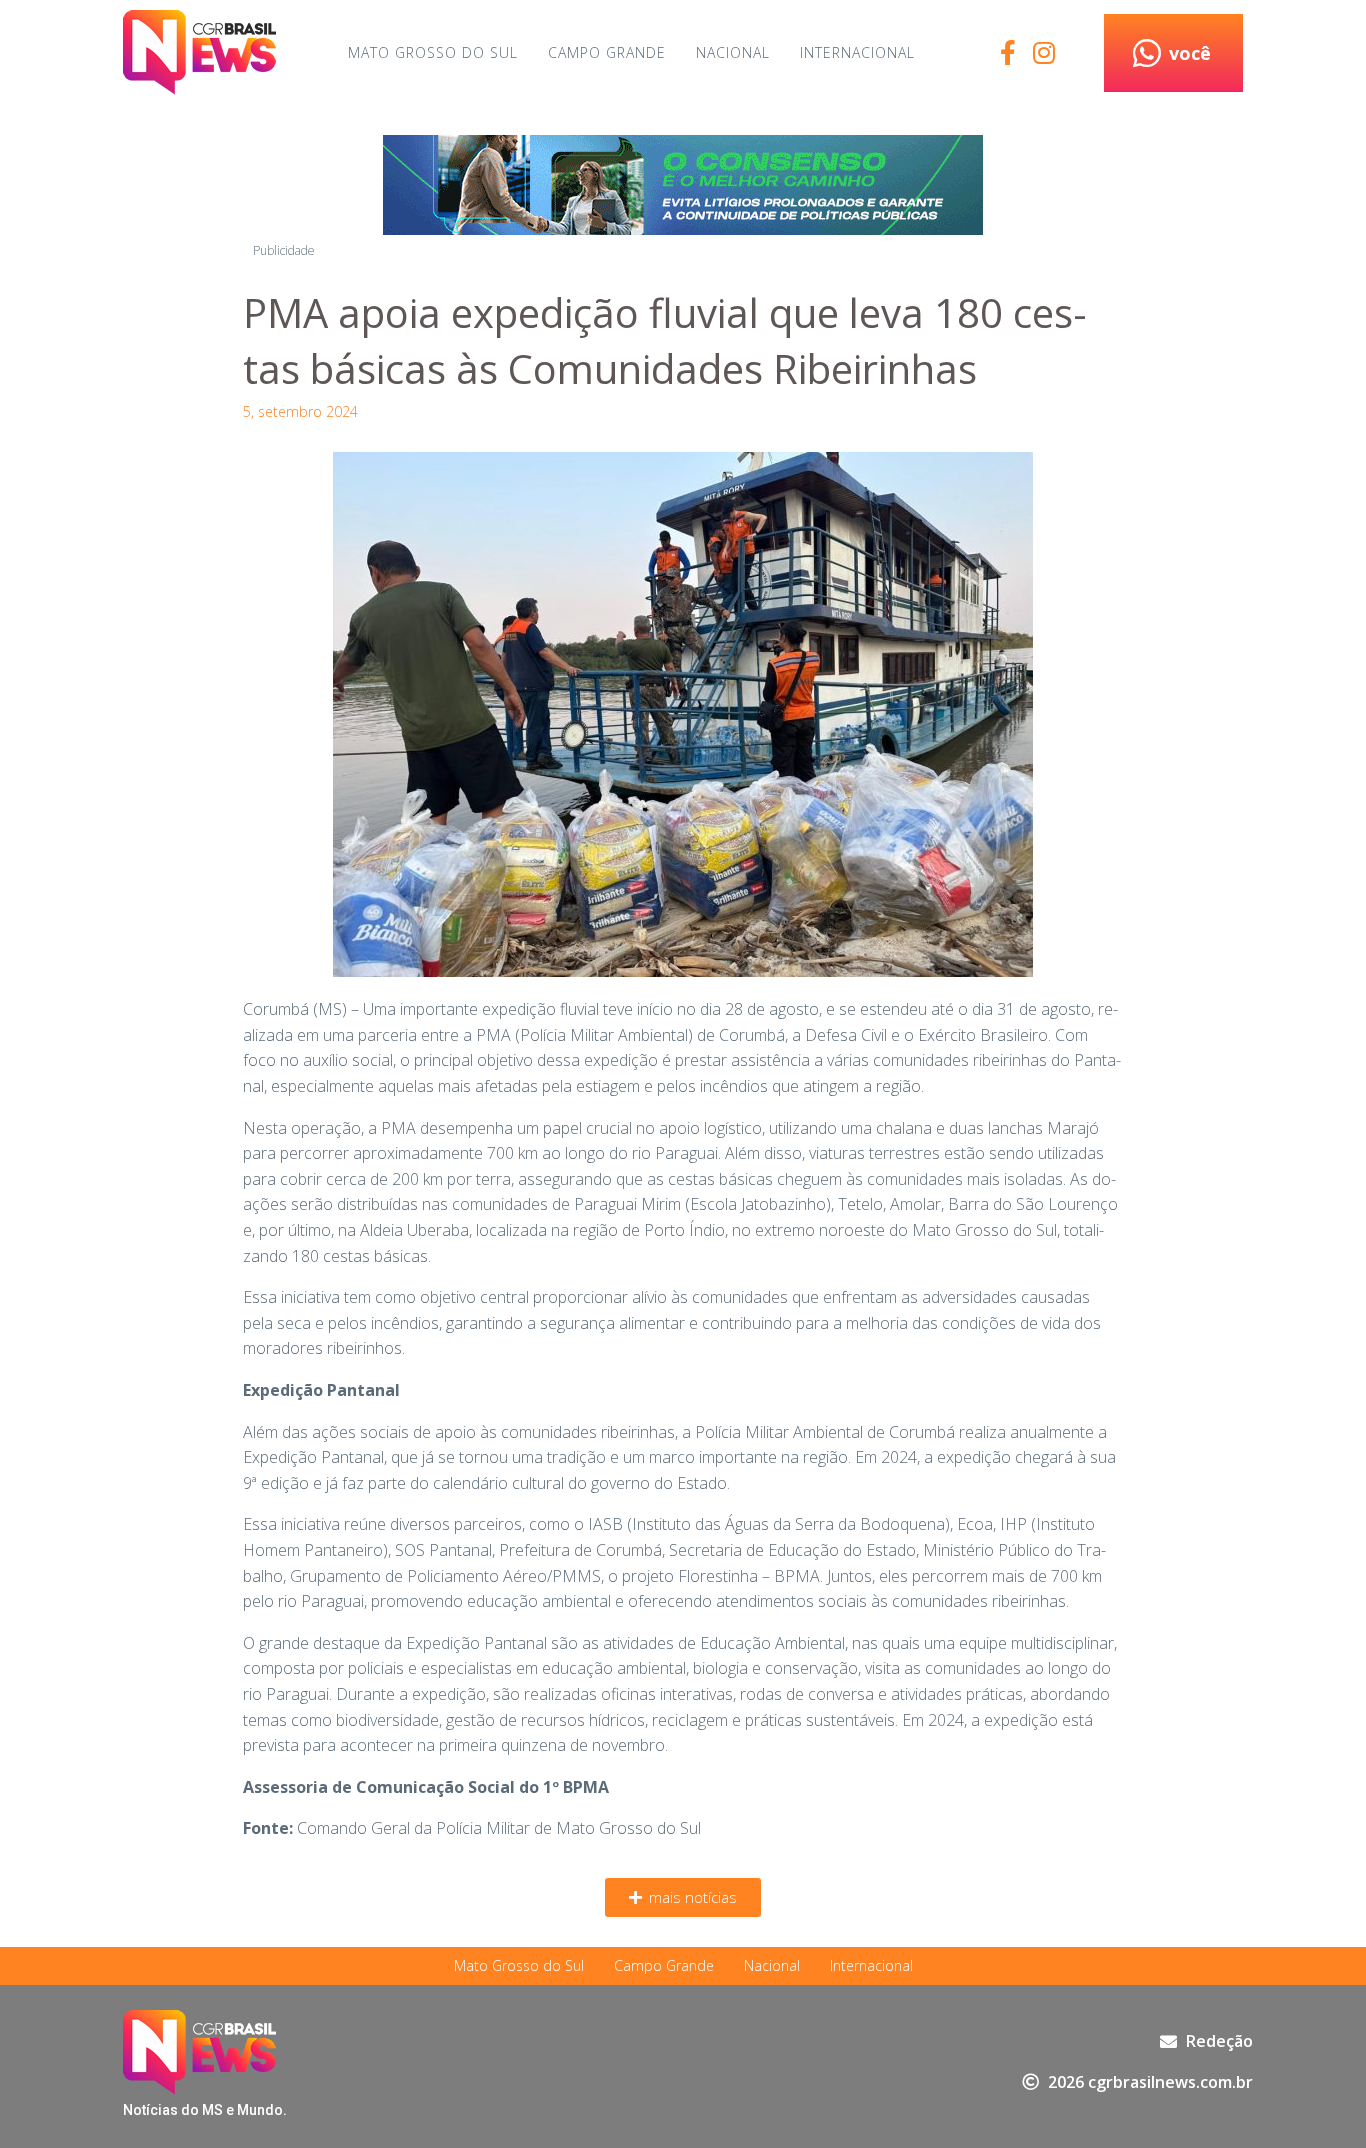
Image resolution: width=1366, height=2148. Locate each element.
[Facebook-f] (1007, 52)
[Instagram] (1043, 52)
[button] (683, 1897)
